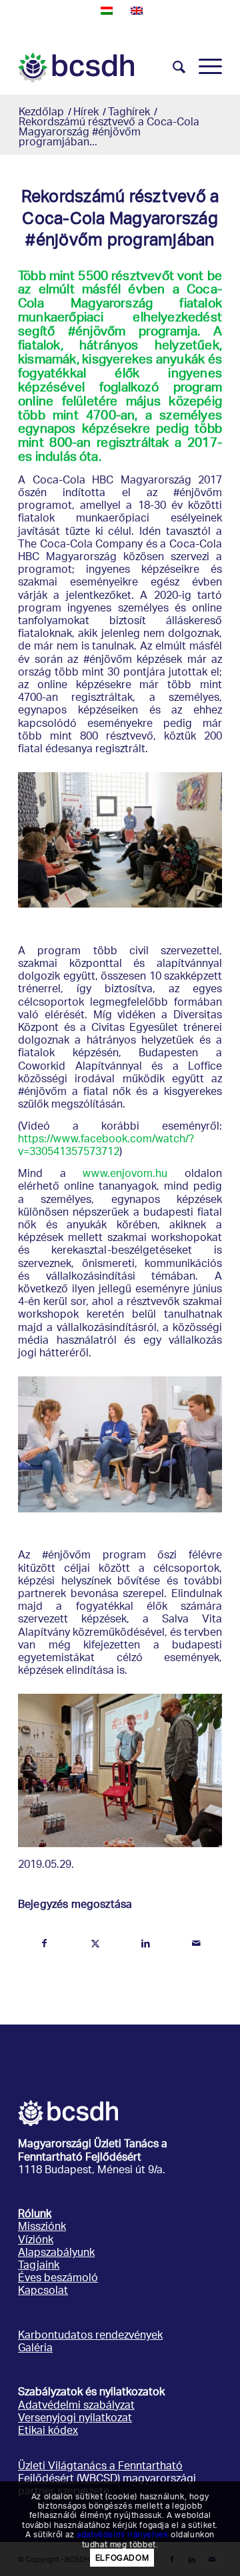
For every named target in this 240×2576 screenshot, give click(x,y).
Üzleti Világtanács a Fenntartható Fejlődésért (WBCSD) (100, 2473)
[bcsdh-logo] (100, 67)
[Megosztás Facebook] (44, 1944)
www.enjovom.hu (125, 1175)
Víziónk (36, 2241)
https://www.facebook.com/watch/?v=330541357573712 (106, 1146)
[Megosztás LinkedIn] (146, 1944)
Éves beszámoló (58, 2279)
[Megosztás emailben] (196, 1944)
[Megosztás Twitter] (95, 1944)
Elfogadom (122, 2558)
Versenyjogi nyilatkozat (75, 2419)
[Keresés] (172, 67)
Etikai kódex (48, 2432)
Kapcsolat (43, 2292)
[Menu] (204, 67)
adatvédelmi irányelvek (122, 2534)
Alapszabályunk (56, 2254)
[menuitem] (172, 67)
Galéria (35, 2349)
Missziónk (42, 2228)
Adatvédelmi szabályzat (76, 2406)
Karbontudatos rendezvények (90, 2336)
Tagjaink (39, 2266)
